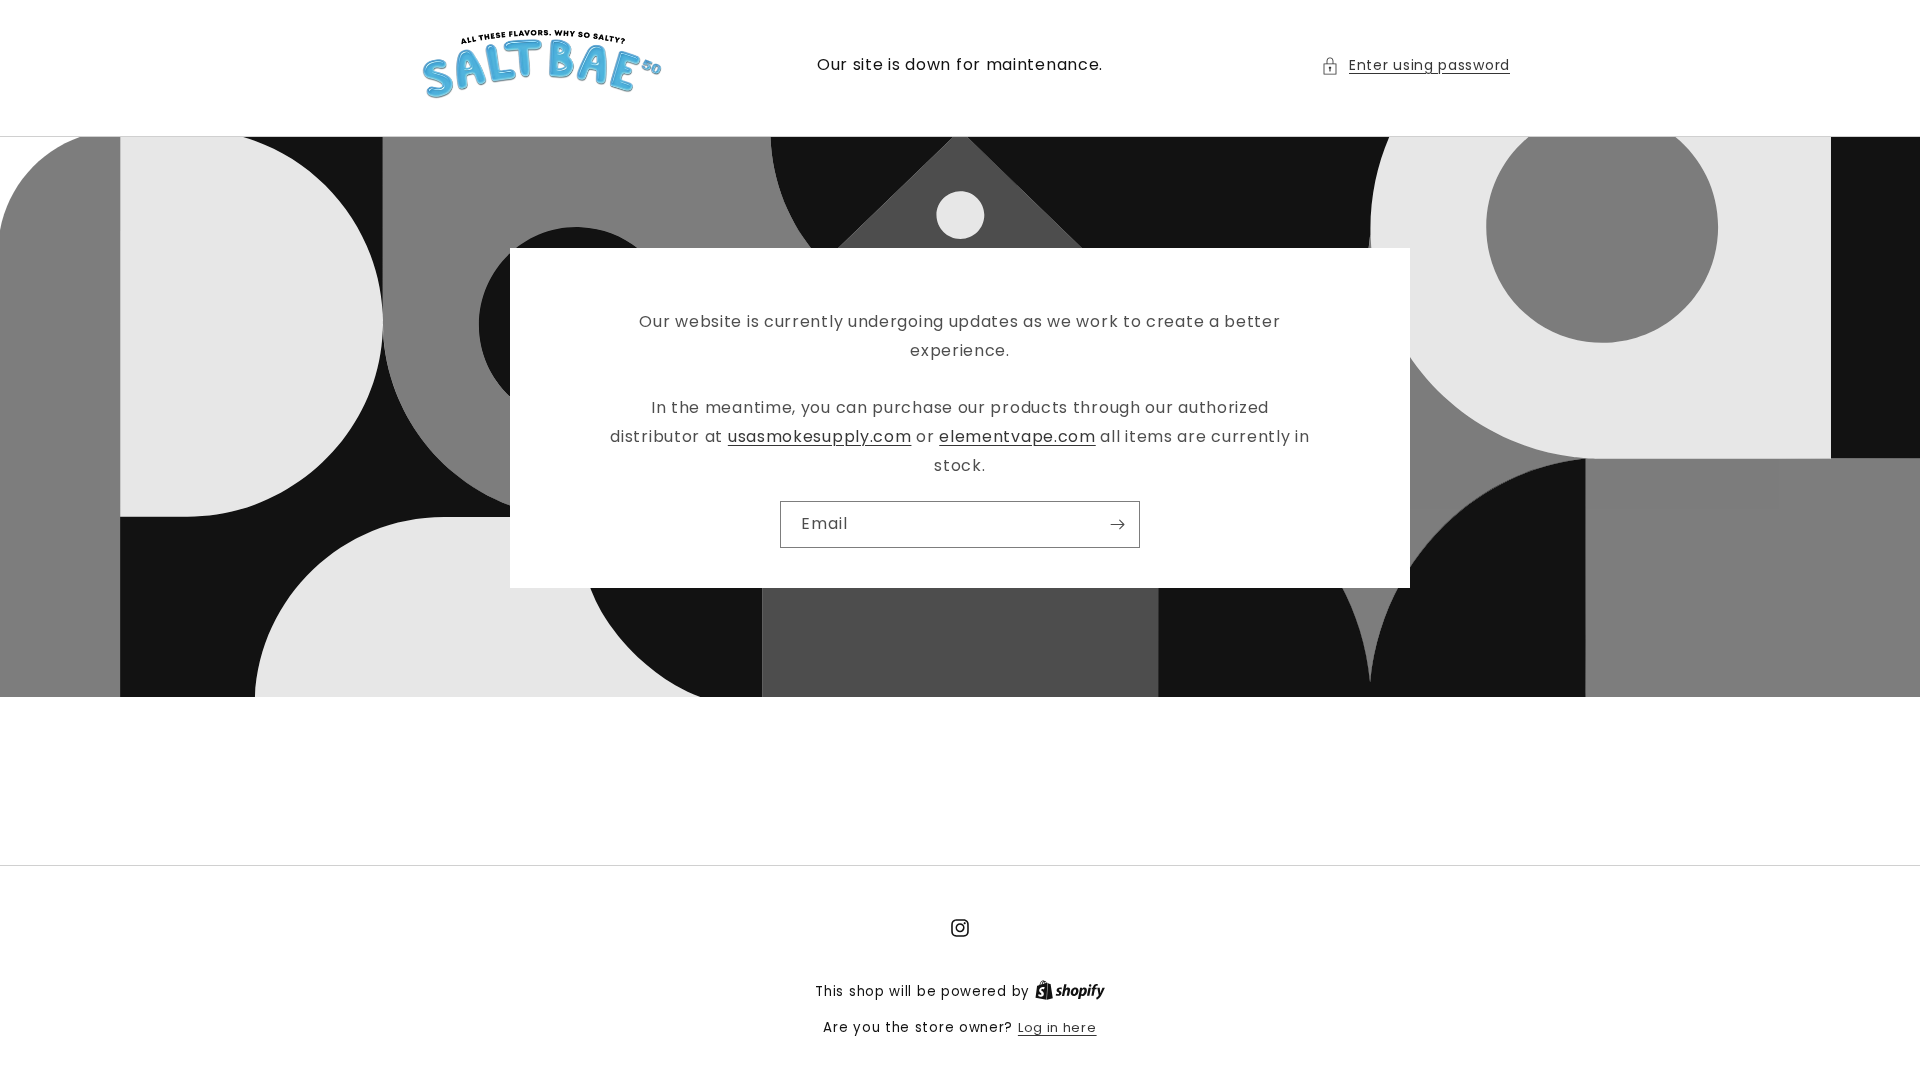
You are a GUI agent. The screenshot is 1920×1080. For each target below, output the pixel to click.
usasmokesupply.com (820, 436)
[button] (1415, 65)
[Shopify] (1070, 991)
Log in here (1057, 1027)
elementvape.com (1017, 436)
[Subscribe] (1117, 523)
